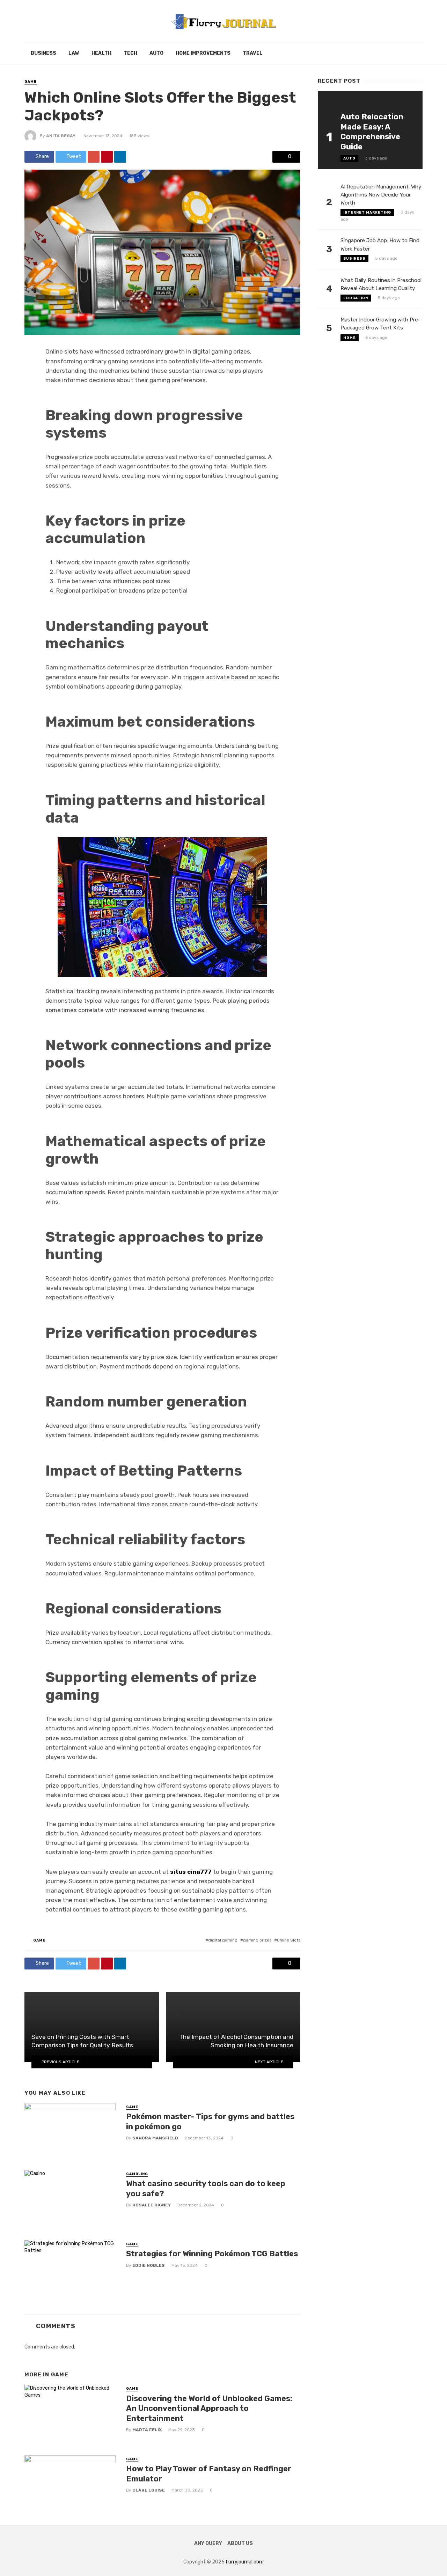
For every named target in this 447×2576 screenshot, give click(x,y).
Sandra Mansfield (155, 2138)
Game (31, 82)
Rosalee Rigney (152, 2205)
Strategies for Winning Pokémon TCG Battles (212, 2254)
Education (356, 298)
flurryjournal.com (245, 2562)
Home (350, 338)
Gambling (137, 2174)
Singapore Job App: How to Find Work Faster (380, 244)
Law (74, 53)
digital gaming (223, 1940)
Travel (253, 53)
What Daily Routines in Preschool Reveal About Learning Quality (381, 284)
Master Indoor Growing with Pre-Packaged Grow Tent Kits (380, 324)
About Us (240, 2543)
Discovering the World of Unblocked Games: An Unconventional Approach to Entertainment (209, 2408)
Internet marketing (367, 213)
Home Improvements (203, 53)
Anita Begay (61, 136)
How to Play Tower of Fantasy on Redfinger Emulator (209, 2474)
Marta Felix (147, 2430)
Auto (156, 53)
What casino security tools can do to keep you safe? (206, 2188)
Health (101, 53)
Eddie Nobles (149, 2265)
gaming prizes (257, 1940)
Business (43, 53)
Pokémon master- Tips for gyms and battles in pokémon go (210, 2121)
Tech (130, 53)
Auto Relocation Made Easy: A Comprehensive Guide (372, 132)
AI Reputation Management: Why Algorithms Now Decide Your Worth (381, 195)
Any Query (208, 2543)
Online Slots (289, 1940)
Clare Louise (149, 2490)
